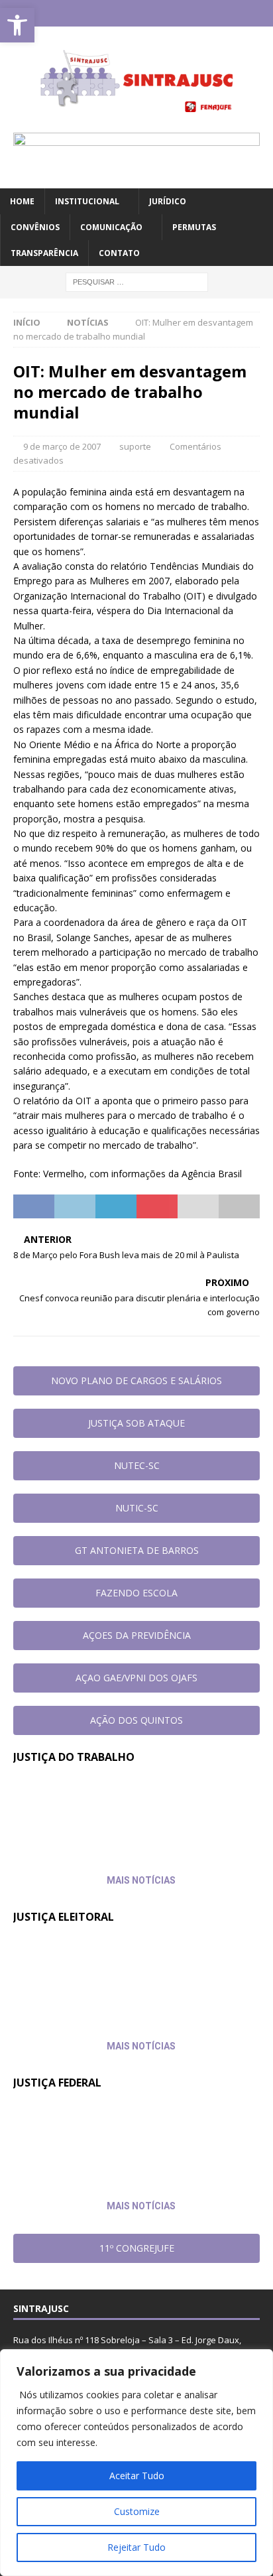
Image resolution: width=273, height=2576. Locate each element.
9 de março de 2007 (62, 446)
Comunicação (111, 227)
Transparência (44, 253)
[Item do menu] (98, 13)
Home (22, 201)
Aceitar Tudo (137, 2476)
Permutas (194, 227)
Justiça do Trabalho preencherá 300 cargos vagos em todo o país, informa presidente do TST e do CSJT (121, 1807)
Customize (137, 2511)
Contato (119, 253)
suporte (135, 446)
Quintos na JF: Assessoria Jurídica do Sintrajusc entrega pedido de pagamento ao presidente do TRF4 (118, 2132)
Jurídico (168, 201)
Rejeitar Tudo (136, 2547)
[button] (17, 25)
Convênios (35, 227)
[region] (136, 2463)
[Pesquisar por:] (137, 282)
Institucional (87, 201)
